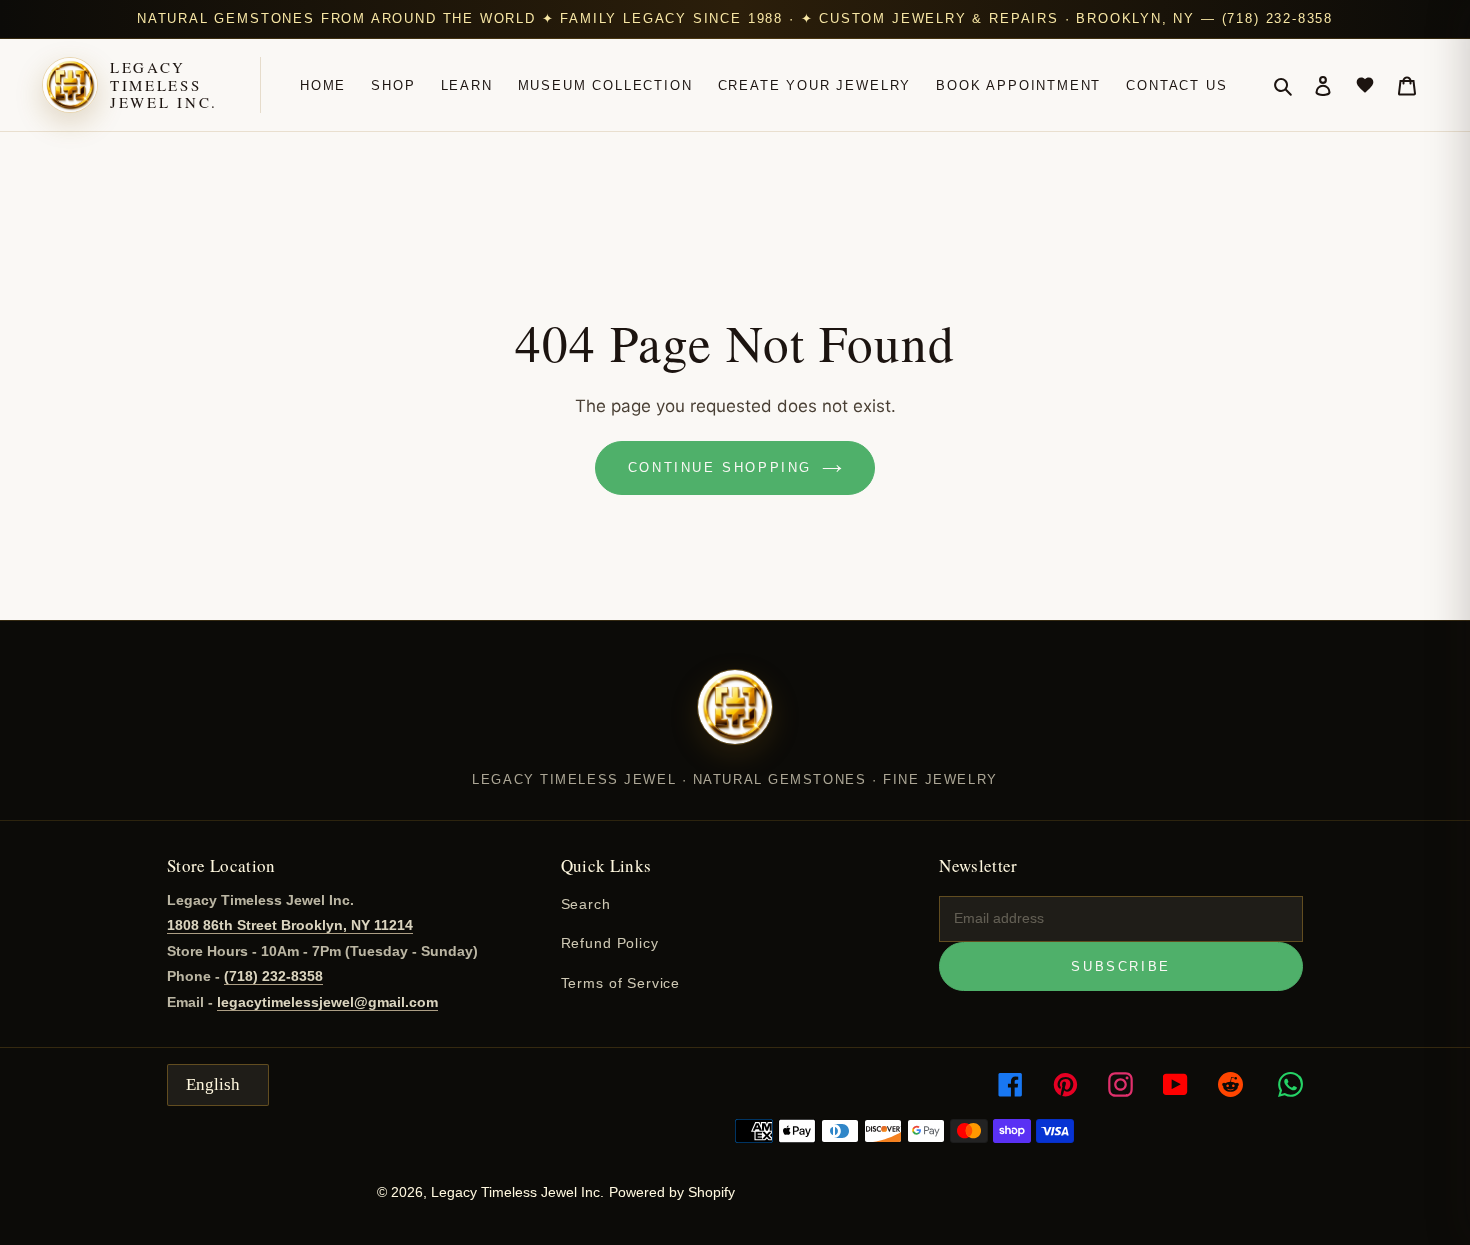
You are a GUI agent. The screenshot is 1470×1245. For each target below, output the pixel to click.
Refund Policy (610, 943)
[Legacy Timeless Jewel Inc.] (735, 720)
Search (586, 904)
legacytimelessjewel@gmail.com (327, 1002)
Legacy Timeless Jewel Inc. (164, 85)
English (213, 1084)
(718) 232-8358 (273, 976)
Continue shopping (720, 467)
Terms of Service (620, 983)
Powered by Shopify (672, 1192)
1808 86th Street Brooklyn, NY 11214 (290, 925)
